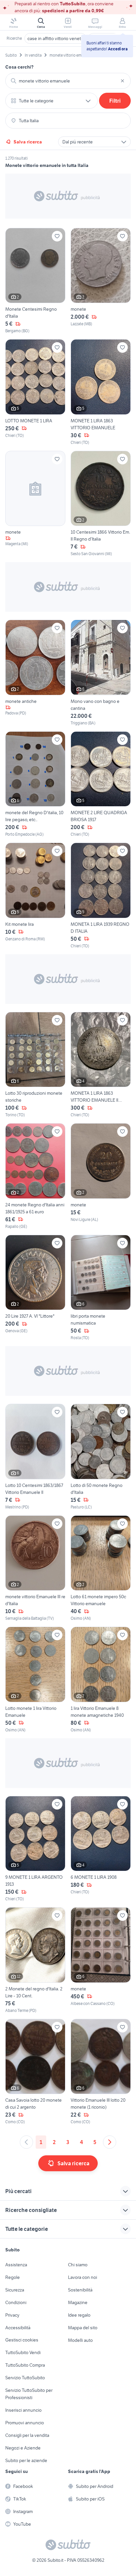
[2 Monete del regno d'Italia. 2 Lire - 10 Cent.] (35, 1960)
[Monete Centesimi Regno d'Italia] (35, 281)
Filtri (115, 101)
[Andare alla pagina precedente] (26, 2142)
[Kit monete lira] (35, 896)
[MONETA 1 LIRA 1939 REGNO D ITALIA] (101, 896)
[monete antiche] (35, 673)
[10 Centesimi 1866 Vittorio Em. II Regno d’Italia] (101, 504)
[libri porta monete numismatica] (101, 1288)
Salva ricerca (28, 142)
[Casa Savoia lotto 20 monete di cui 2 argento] (35, 2072)
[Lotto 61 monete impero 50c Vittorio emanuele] (101, 1569)
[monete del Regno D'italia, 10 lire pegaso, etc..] (35, 785)
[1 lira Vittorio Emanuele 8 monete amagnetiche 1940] (101, 1680)
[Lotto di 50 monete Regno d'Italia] (101, 1457)
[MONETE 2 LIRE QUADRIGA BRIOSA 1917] (101, 785)
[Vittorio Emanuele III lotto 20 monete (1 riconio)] (101, 2072)
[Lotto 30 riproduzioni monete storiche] (35, 1065)
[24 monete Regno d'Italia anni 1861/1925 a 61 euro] (35, 1176)
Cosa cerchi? (19, 67)
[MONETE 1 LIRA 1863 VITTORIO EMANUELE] (101, 392)
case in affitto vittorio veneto (55, 38)
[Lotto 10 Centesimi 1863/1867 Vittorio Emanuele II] (35, 1457)
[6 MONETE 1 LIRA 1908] (101, 1849)
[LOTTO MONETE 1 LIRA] (35, 392)
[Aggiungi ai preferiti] (57, 236)
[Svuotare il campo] (122, 81)
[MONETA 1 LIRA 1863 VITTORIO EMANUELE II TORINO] (101, 1065)
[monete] (101, 281)
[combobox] (68, 81)
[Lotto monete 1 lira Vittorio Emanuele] (35, 1680)
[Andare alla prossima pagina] (110, 2142)
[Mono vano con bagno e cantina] (101, 673)
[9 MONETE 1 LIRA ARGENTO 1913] (35, 1849)
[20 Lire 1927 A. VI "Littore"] (35, 1288)
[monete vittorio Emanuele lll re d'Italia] (35, 1569)
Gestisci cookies (22, 2340)
